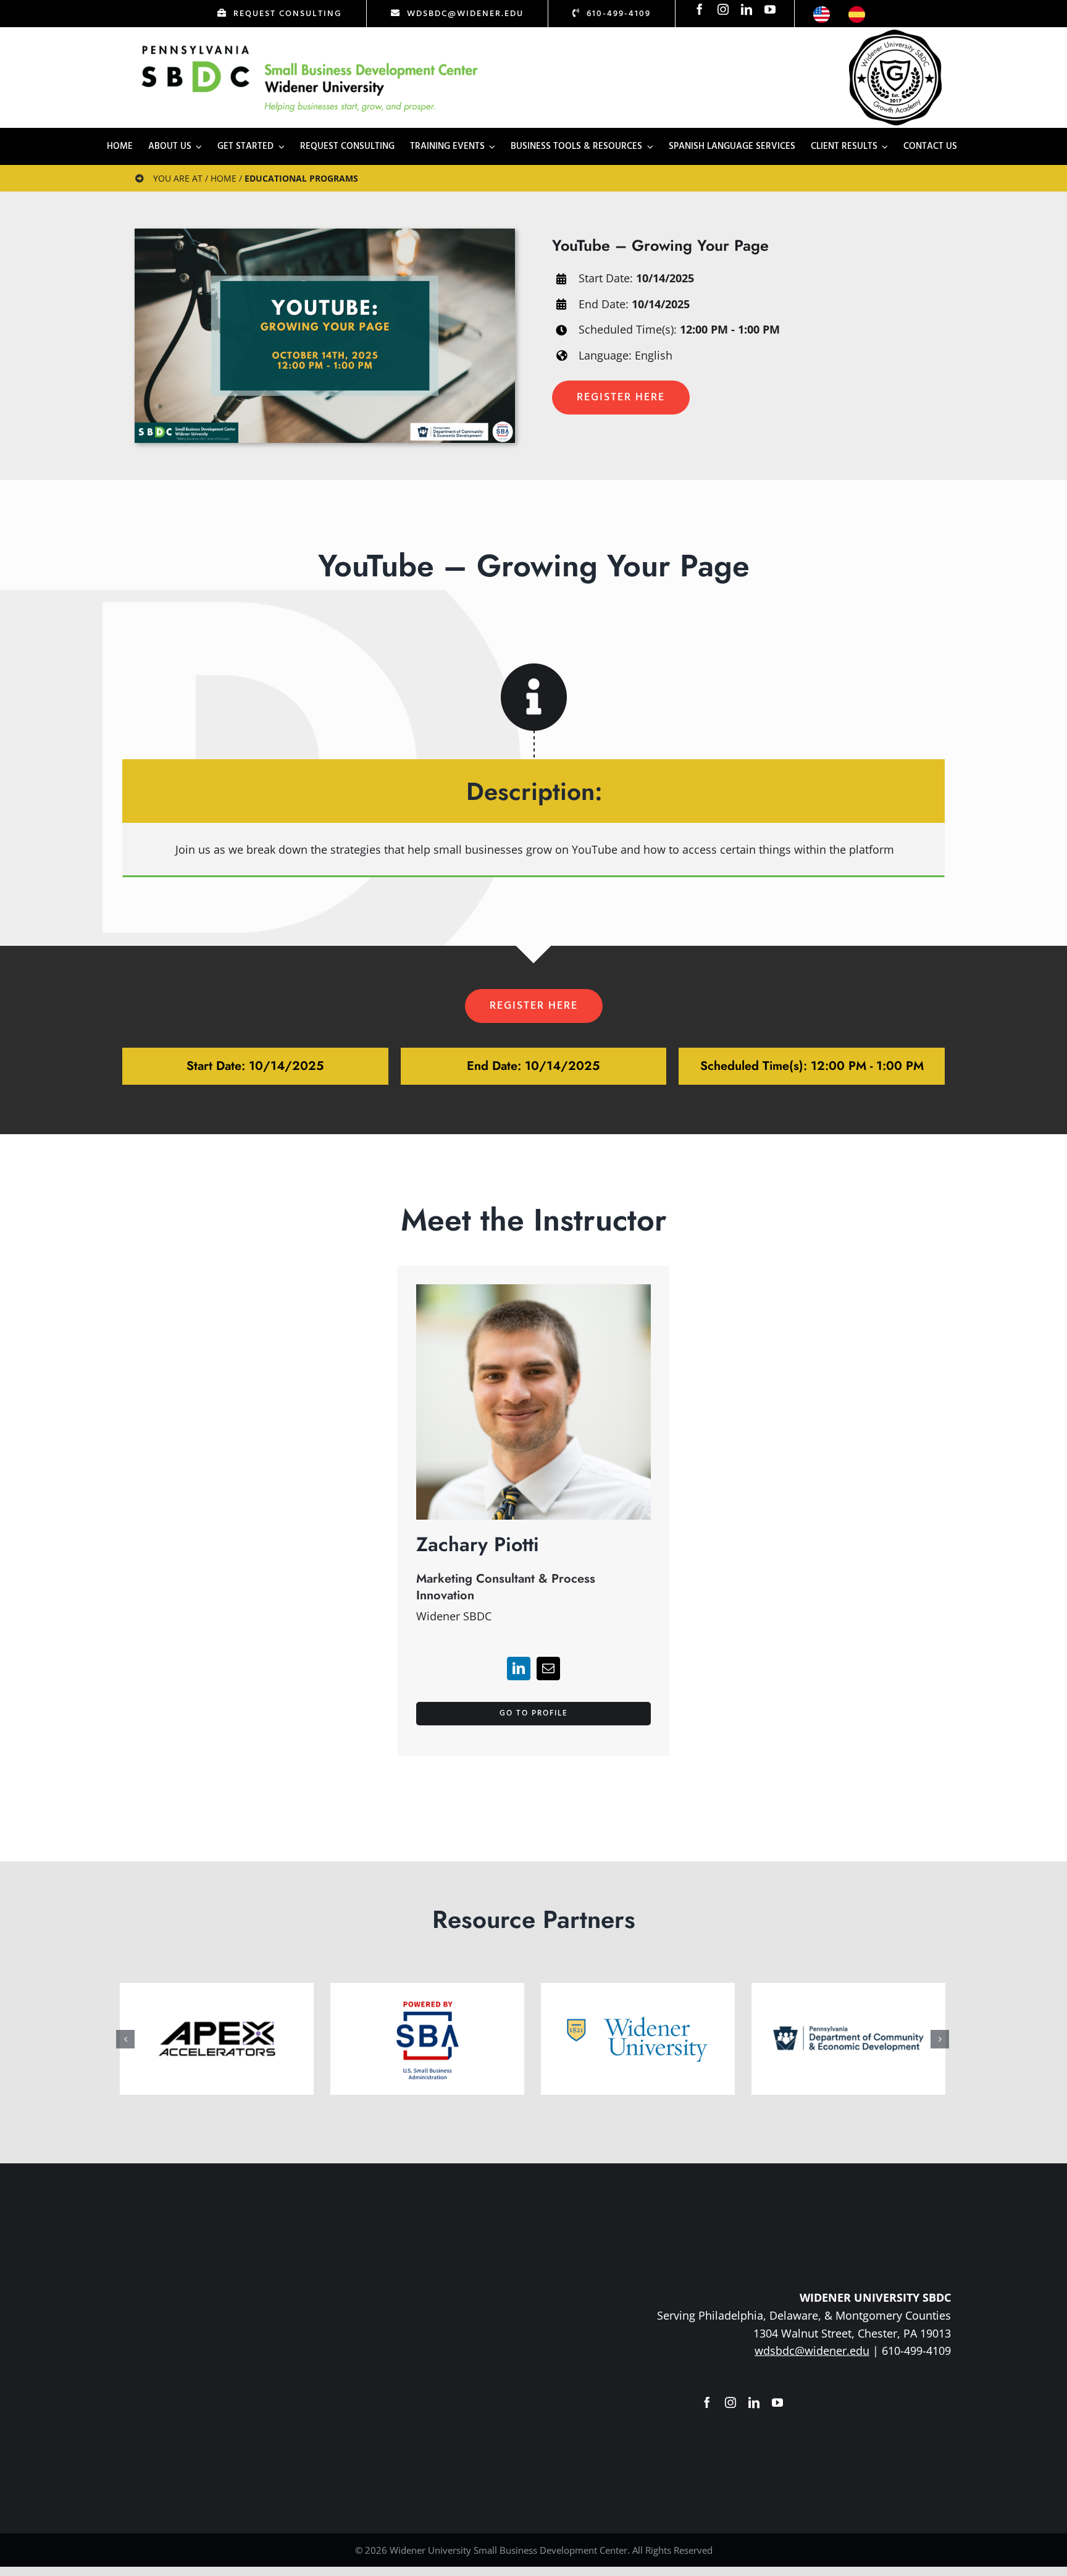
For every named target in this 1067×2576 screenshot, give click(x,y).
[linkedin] (747, 9)
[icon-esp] (857, 12)
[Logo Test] (310, 45)
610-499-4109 (916, 2351)
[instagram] (723, 9)
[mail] (548, 1669)
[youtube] (770, 9)
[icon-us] (822, 12)
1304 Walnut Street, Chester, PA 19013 (852, 2333)
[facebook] (700, 9)
